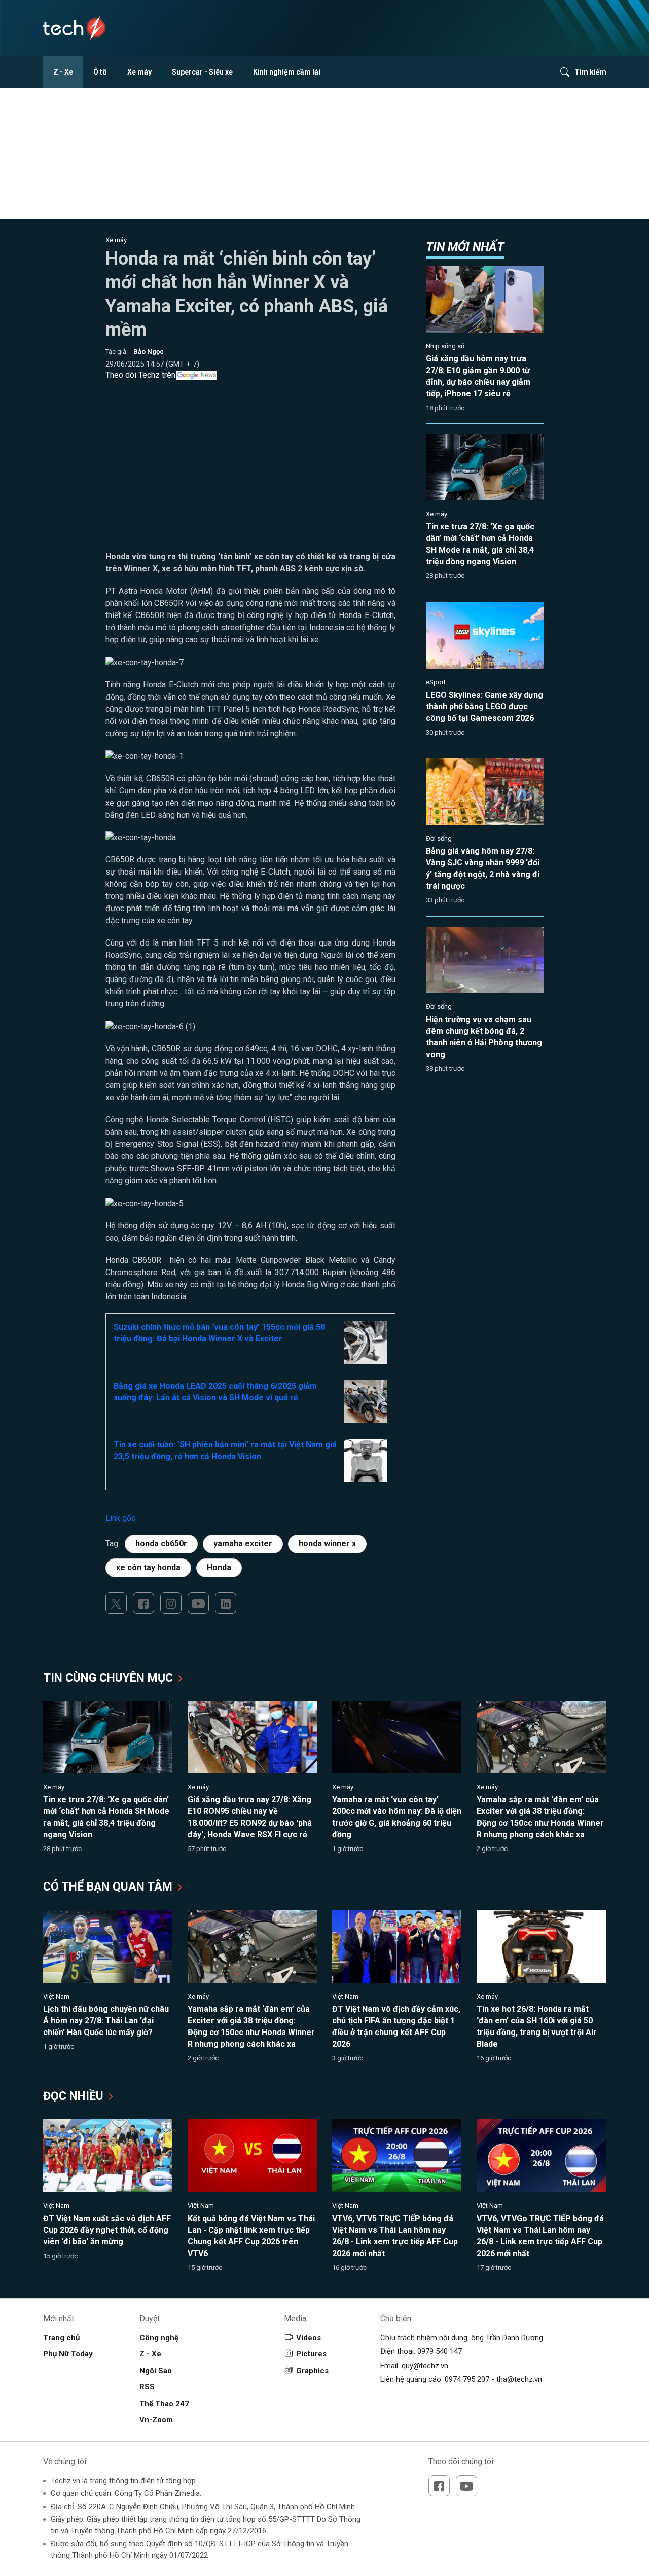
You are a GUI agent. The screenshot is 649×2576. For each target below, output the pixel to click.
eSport (436, 682)
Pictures (311, 2354)
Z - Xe (63, 72)
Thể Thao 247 (164, 2404)
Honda (219, 1567)
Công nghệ (159, 2338)
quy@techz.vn (425, 2366)
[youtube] (198, 1603)
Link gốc (120, 1518)
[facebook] (143, 1603)
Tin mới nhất (465, 247)
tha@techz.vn (519, 2379)
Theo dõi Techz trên (140, 375)
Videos (309, 2338)
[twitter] (116, 1603)
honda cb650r (161, 1544)
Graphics (312, 2371)
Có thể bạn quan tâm (109, 1887)
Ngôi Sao (156, 2371)
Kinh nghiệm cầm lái (287, 72)
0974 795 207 (467, 2379)
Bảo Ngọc (149, 352)
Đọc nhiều (75, 2096)
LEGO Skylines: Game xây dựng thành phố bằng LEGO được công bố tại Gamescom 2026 (484, 706)
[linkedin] (226, 1603)
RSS (147, 2387)
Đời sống (439, 838)
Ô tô (100, 72)
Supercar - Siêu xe (202, 72)
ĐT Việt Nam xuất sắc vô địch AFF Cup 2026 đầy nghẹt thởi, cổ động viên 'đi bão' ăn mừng (107, 2230)
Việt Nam (56, 1996)
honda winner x (327, 1544)
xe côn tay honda (148, 1567)
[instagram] (171, 1603)
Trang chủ (61, 2338)
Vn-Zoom (156, 2420)
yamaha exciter (243, 1544)
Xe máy (139, 72)
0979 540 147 (440, 2351)
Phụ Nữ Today (68, 2354)
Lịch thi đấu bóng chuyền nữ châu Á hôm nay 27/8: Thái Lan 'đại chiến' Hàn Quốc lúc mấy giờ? (106, 2021)
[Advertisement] (251, 480)
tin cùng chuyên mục (110, 1678)
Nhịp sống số (445, 346)
